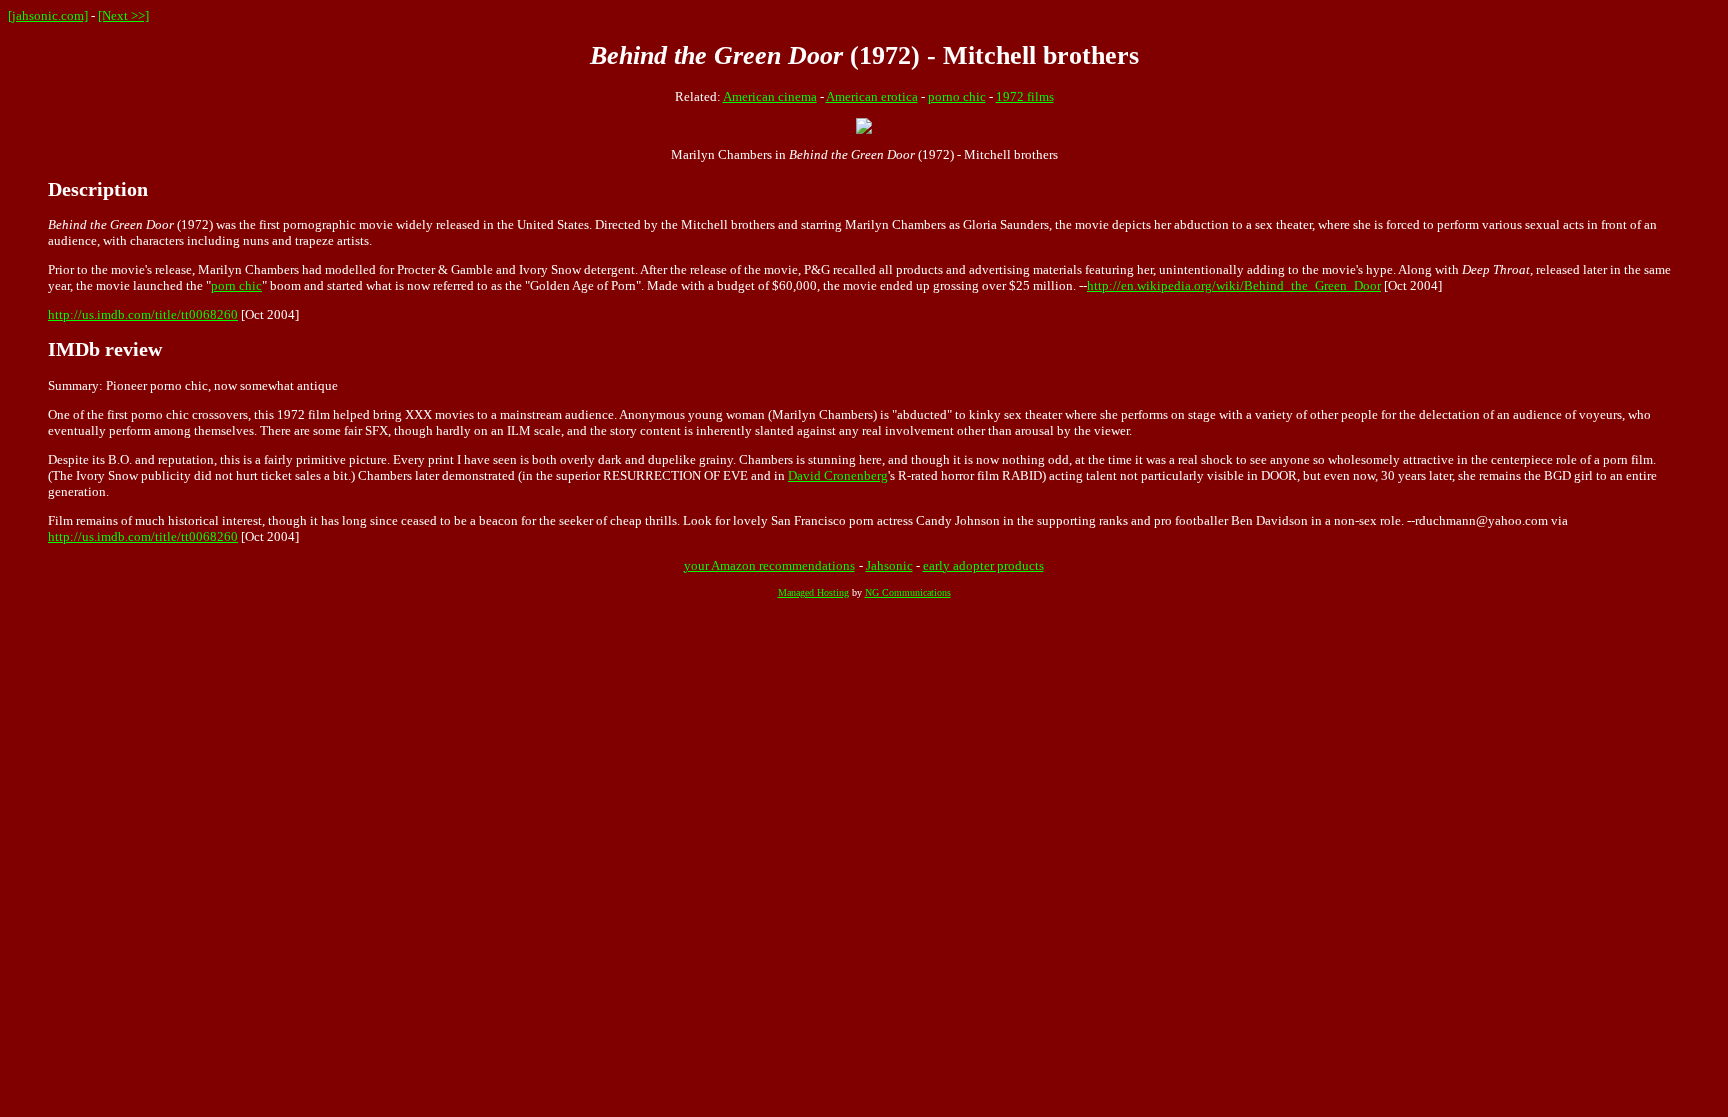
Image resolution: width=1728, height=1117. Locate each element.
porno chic (957, 96)
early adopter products (983, 565)
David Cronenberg (838, 475)
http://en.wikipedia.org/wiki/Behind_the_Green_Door (1234, 285)
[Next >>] (123, 15)
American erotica (872, 96)
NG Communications (908, 592)
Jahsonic (889, 565)
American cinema (770, 96)
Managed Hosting (813, 592)
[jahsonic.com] (48, 15)
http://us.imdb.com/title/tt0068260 (143, 314)
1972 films (1025, 96)
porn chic (236, 285)
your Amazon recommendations (769, 565)
